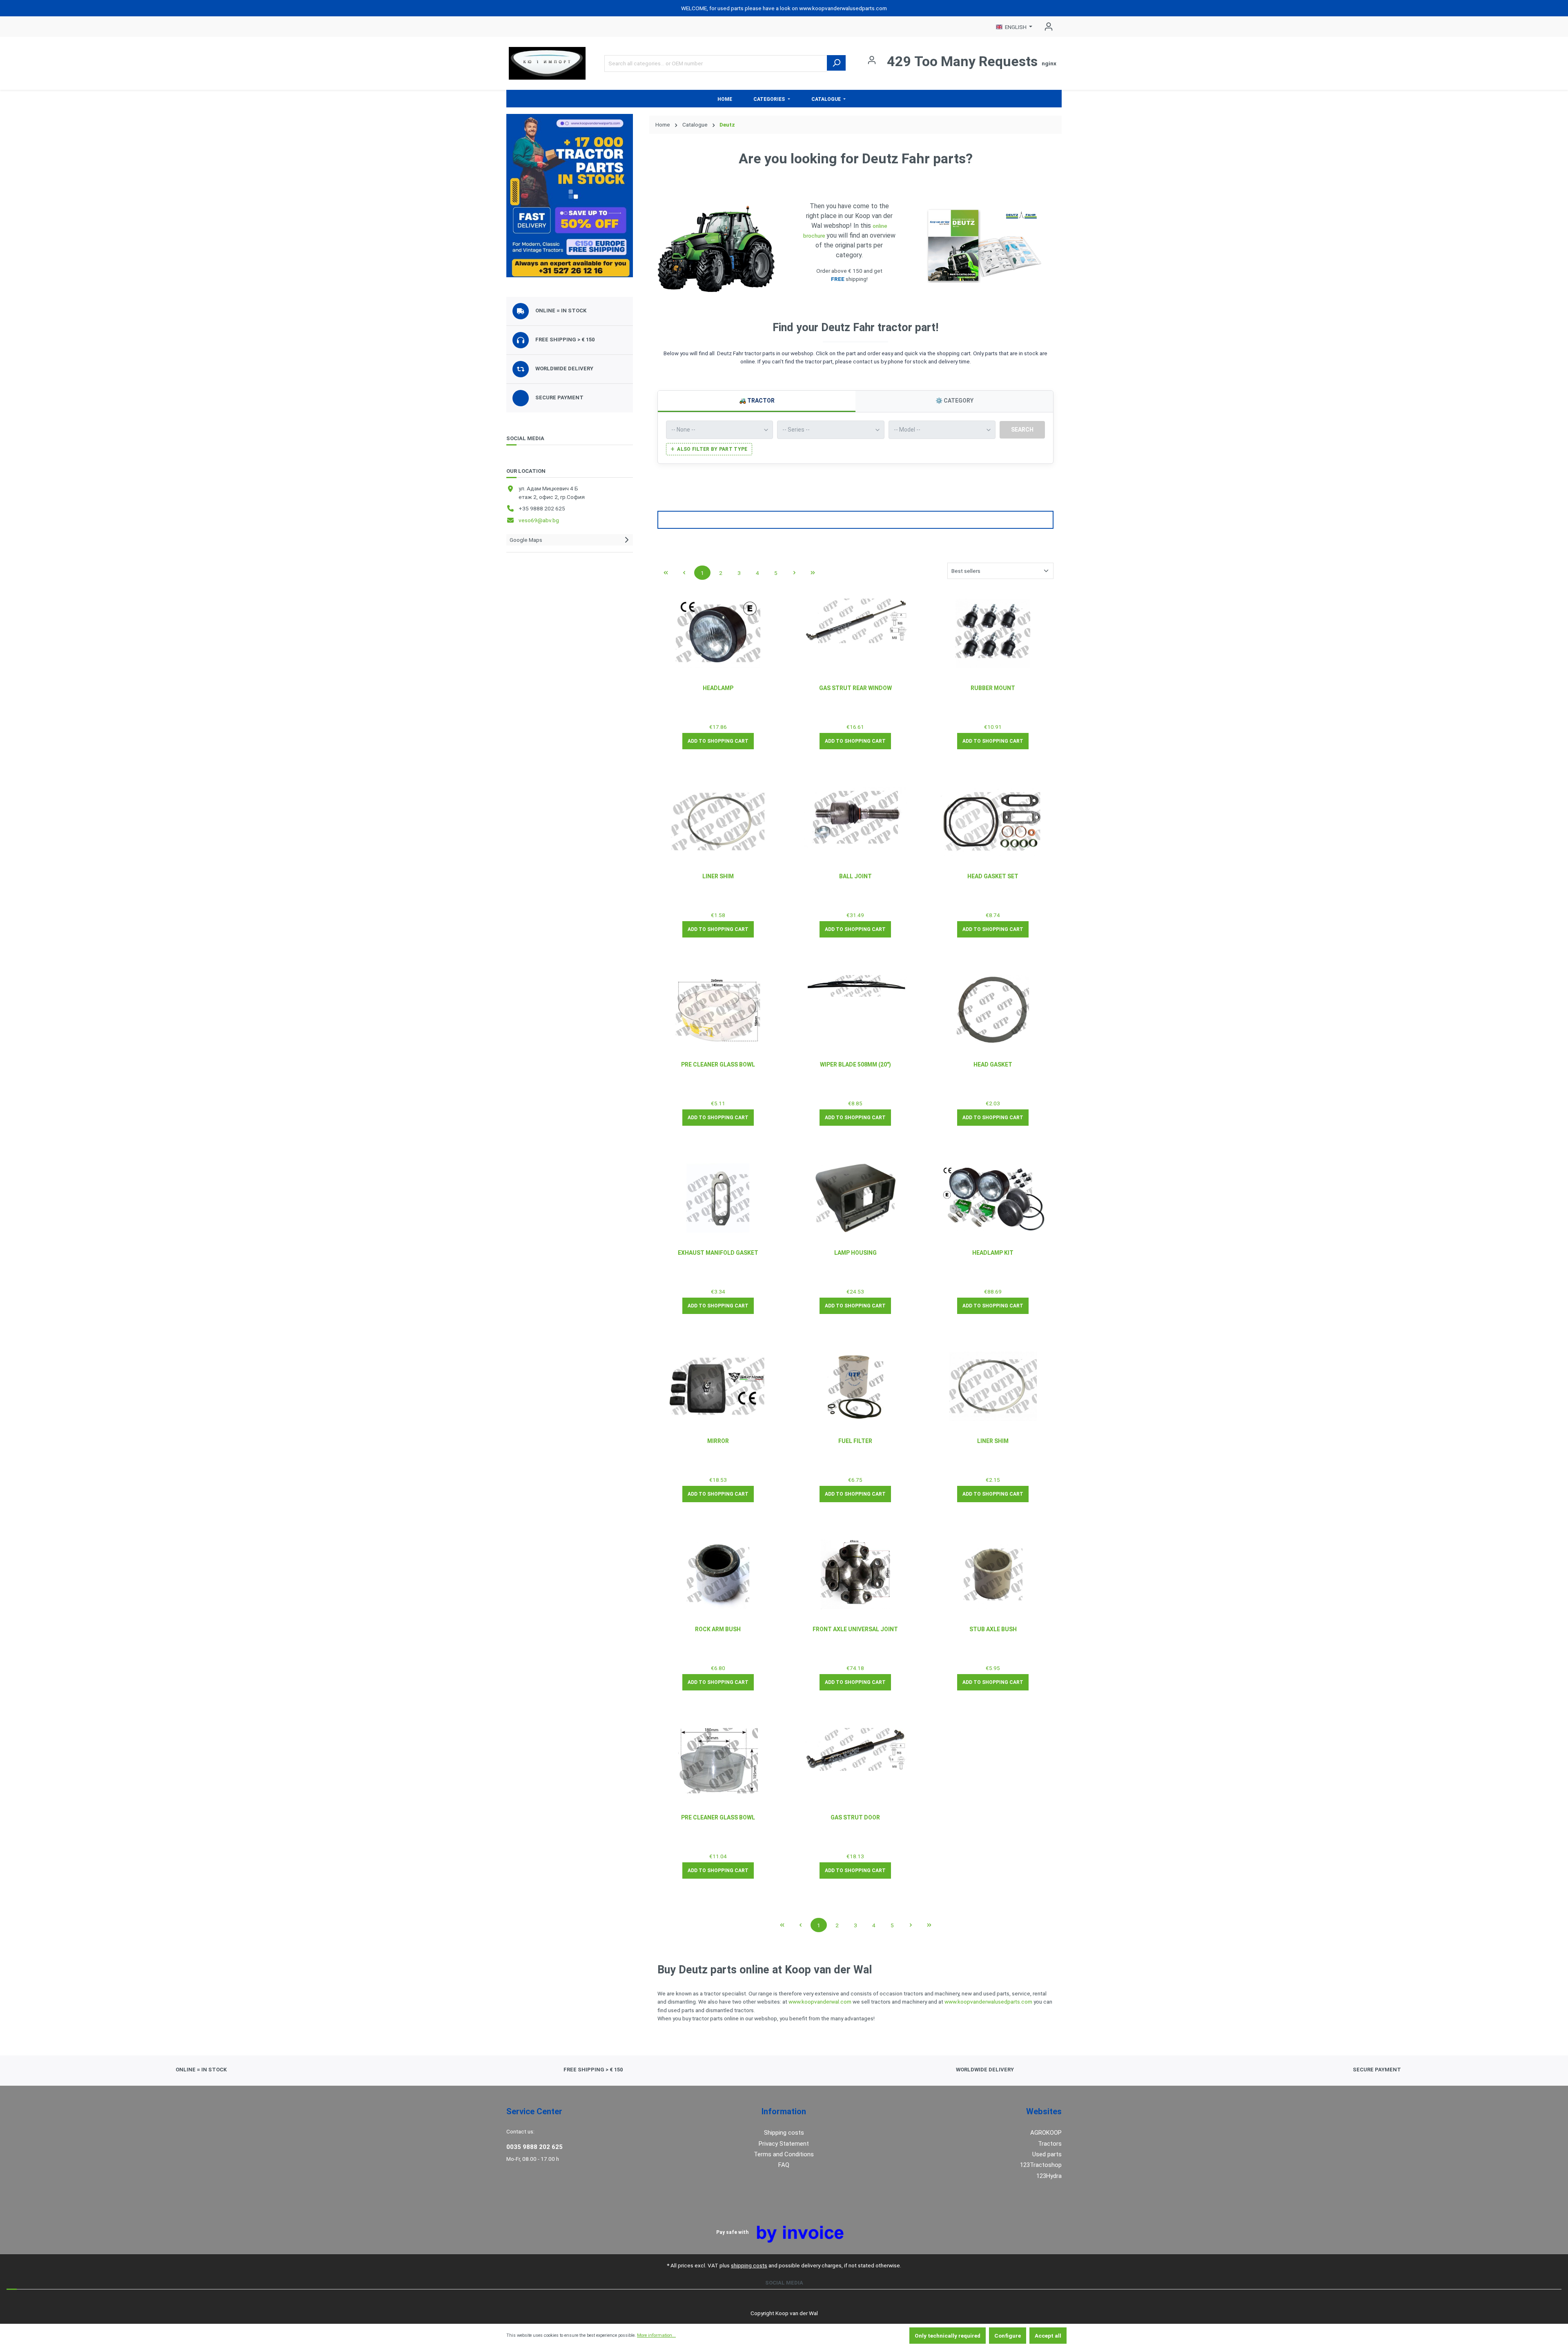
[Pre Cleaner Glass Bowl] (718, 1010)
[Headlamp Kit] (993, 1197)
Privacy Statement (784, 2144)
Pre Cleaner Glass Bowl (718, 1064)
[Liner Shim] (718, 822)
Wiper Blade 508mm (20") (855, 1064)
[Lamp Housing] (856, 1198)
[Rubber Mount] (993, 633)
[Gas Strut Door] (856, 1749)
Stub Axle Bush (993, 1629)
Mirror (718, 1441)
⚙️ (954, 401)
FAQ (784, 2165)
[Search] (836, 63)
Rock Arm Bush (718, 1629)
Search (1022, 430)
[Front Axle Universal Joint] (856, 1574)
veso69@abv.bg (539, 520)
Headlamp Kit (993, 1253)
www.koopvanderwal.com (820, 2002)
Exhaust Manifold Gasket (718, 1253)
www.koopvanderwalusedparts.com (988, 2002)
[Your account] (1046, 27)
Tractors (1050, 2144)
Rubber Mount (993, 688)
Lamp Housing (855, 1253)
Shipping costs (784, 2133)
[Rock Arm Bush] (718, 1574)
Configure (1008, 2336)
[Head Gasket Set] (993, 821)
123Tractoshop (1041, 2165)
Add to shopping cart (718, 741)
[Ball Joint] (856, 817)
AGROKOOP (1046, 2133)
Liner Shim (718, 876)
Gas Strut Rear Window (855, 688)
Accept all (1048, 2336)
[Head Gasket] (993, 1010)
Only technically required (948, 2336)
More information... (656, 2335)
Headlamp (718, 688)
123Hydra (1049, 2176)
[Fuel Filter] (856, 1386)
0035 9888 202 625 (535, 2147)
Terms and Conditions (784, 2154)
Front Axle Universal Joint (855, 1629)
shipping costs (749, 2265)
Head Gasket (993, 1064)
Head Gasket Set (993, 876)
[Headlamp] (718, 633)
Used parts (1047, 2154)
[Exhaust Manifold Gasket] (718, 1198)
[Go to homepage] (547, 63)
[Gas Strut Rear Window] (856, 621)
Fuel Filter (855, 1441)
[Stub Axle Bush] (993, 1574)
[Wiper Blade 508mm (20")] (856, 986)
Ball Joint (855, 876)
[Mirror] (718, 1386)
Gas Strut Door (855, 1817)
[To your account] (570, 196)
